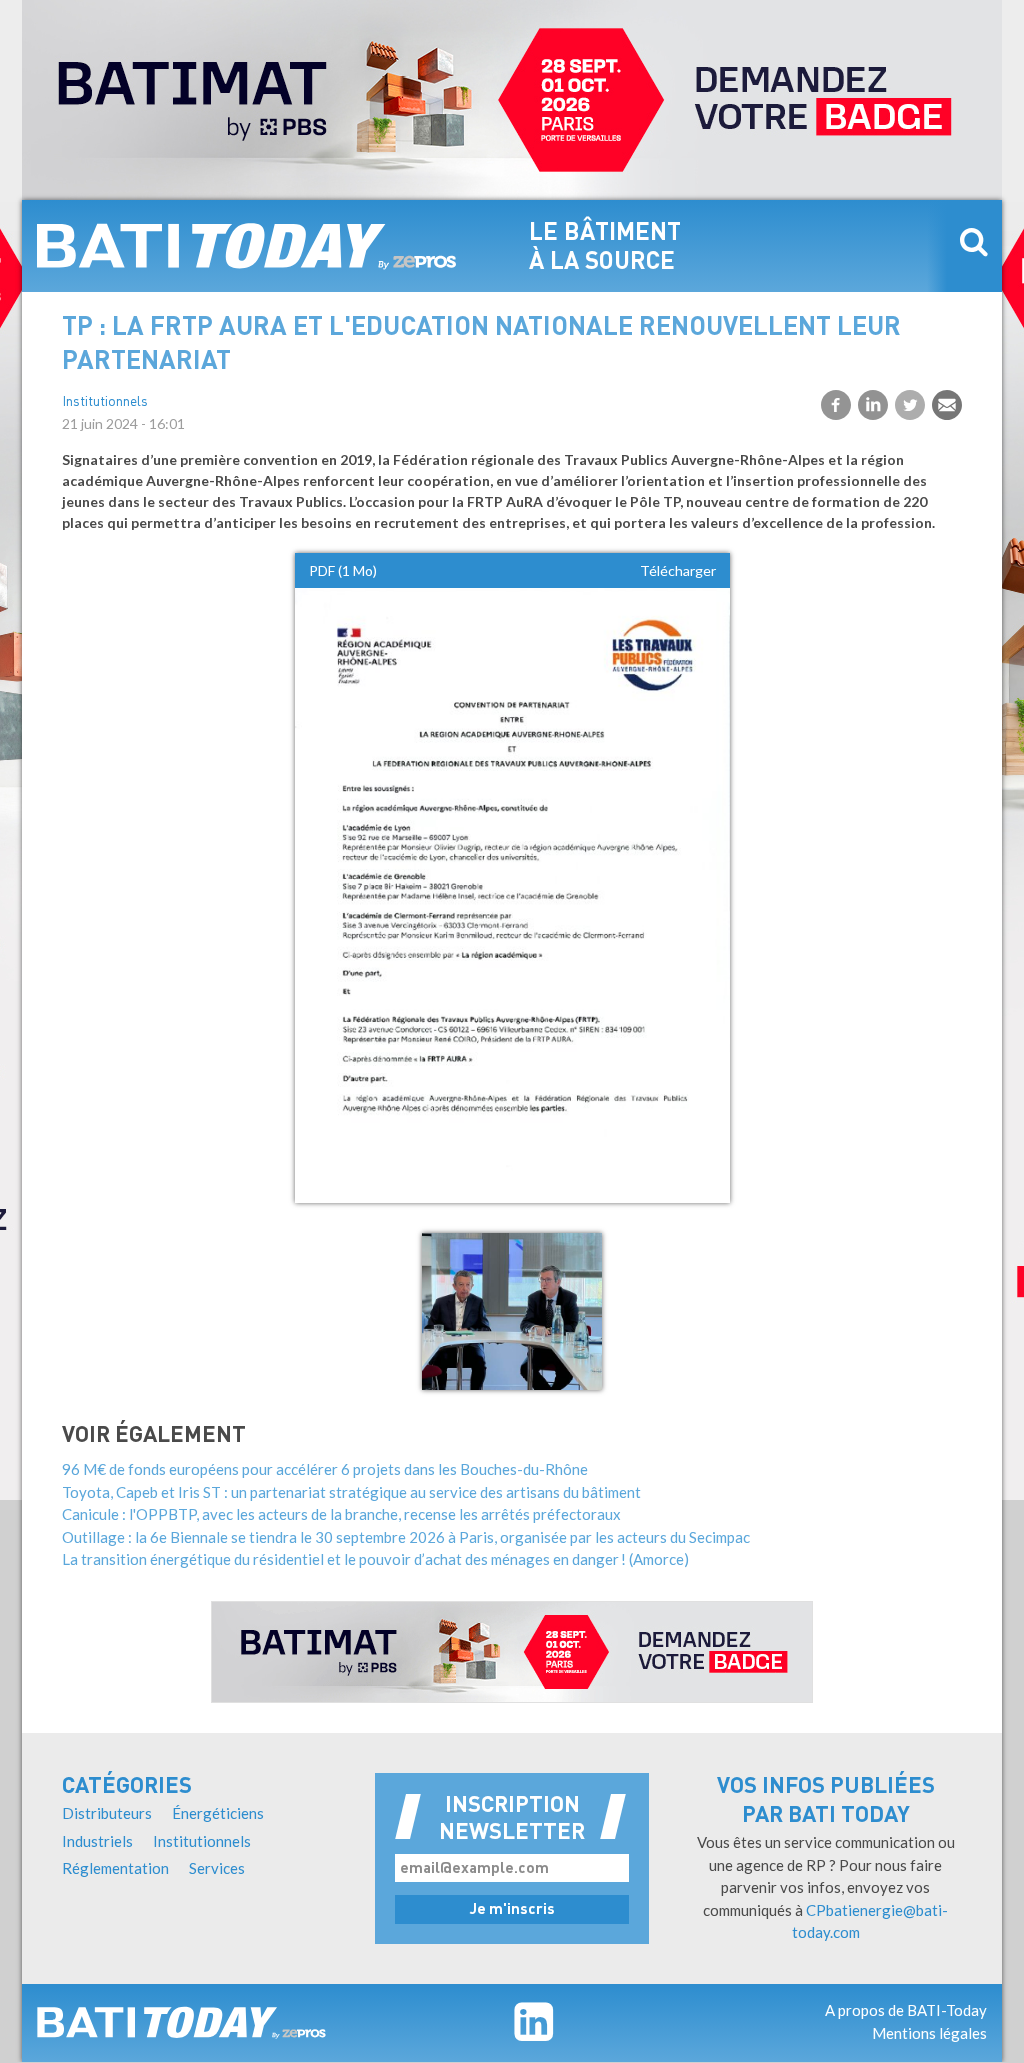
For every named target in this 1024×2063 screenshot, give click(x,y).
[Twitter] (910, 405)
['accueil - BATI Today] (181, 2023)
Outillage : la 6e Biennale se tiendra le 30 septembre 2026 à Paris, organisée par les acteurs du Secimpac (406, 1537)
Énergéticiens (218, 1813)
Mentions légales (929, 2033)
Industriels (97, 1841)
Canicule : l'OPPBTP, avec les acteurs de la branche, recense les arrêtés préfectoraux (341, 1514)
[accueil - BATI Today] (247, 246)
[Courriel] (947, 405)
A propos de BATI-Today (906, 2010)
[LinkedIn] (873, 405)
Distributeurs (107, 1813)
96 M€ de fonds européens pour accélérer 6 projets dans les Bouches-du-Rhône (325, 1469)
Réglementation (115, 1868)
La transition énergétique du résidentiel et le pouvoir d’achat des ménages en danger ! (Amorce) (375, 1559)
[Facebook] (836, 405)
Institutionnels (105, 402)
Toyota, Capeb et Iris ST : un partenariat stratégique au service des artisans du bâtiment (351, 1492)
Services (217, 1868)
